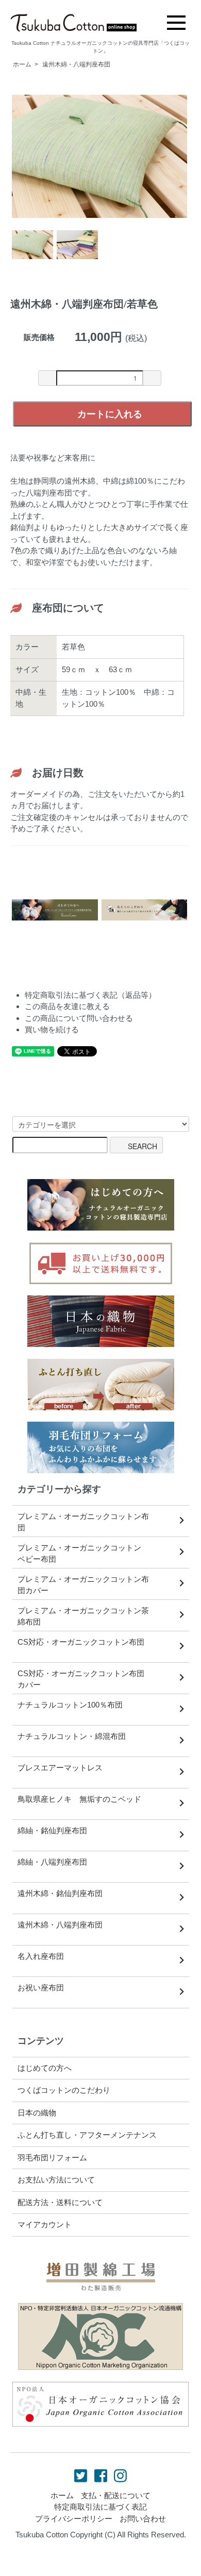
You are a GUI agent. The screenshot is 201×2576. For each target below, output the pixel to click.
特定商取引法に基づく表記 (100, 2507)
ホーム (22, 64)
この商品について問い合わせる (79, 1018)
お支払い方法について (56, 2180)
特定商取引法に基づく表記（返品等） (90, 995)
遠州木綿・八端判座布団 (76, 64)
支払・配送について (116, 2495)
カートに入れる (110, 414)
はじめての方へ (45, 2068)
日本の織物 (37, 2113)
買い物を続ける (52, 1029)
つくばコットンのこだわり (64, 2090)
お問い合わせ (143, 2519)
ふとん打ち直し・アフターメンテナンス (87, 2135)
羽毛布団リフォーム (52, 2157)
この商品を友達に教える (67, 1006)
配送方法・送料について (60, 2202)
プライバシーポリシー (74, 2519)
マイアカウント (45, 2224)
